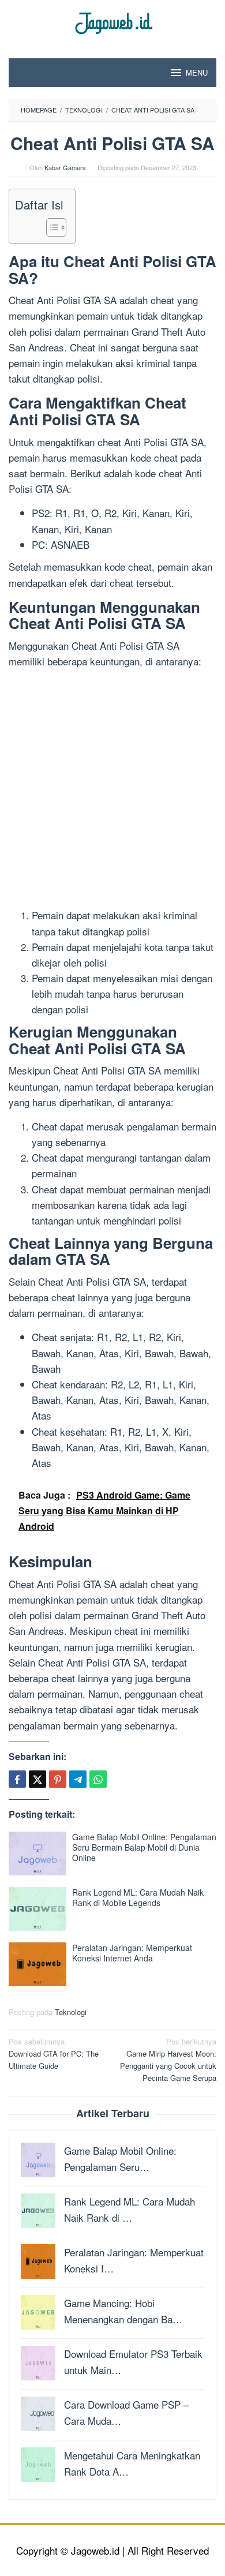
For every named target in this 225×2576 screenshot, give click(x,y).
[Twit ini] (37, 1779)
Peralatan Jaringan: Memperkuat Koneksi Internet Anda (132, 1953)
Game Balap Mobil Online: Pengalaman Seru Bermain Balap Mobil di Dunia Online (144, 1847)
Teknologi (71, 2012)
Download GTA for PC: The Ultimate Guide (54, 2053)
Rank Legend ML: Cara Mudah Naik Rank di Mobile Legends (138, 1897)
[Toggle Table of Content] (50, 227)
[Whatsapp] (98, 1779)
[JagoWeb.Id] (113, 22)
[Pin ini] (58, 1779)
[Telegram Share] (78, 1779)
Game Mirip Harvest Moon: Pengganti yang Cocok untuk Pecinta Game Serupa (168, 2059)
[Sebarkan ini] (17, 1779)
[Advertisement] (112, 790)
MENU (197, 72)
